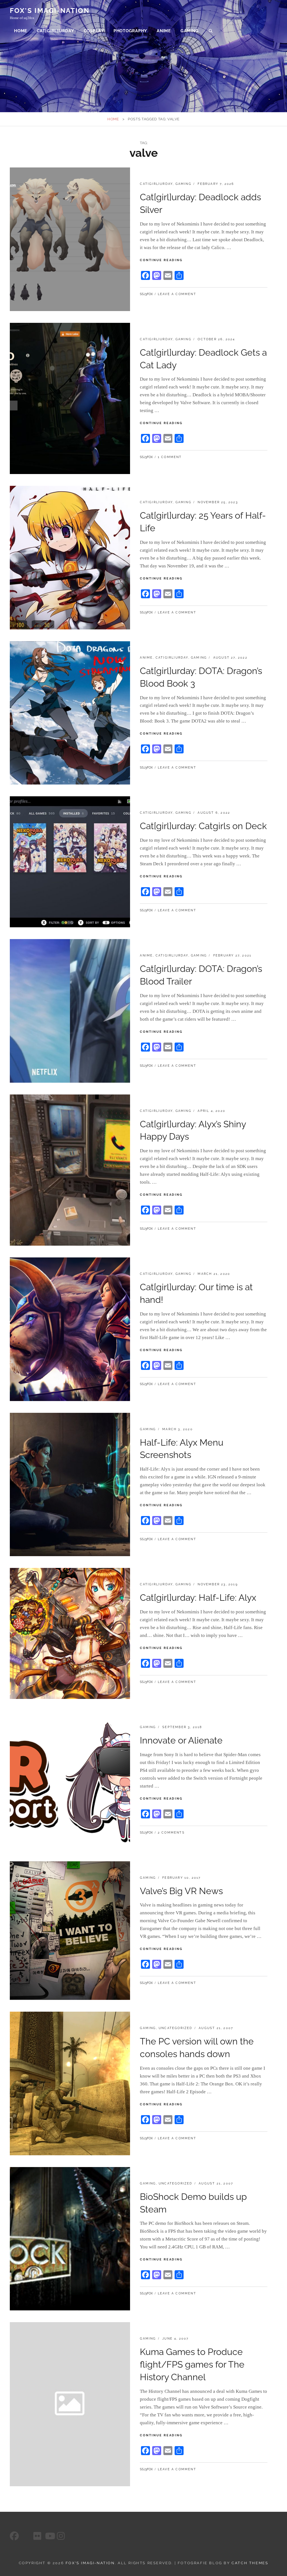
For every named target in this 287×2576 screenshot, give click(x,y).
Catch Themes (250, 2563)
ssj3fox (146, 294)
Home (21, 31)
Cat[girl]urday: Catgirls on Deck (203, 826)
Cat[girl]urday (55, 31)
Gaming (190, 31)
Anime (164, 31)
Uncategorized (176, 2028)
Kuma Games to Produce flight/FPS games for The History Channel (192, 2364)
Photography (130, 31)
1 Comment (170, 457)
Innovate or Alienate (181, 1740)
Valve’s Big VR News (181, 1891)
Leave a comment (177, 294)
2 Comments (171, 1833)
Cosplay (94, 31)
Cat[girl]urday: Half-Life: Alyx (198, 1598)
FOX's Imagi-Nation (50, 11)
